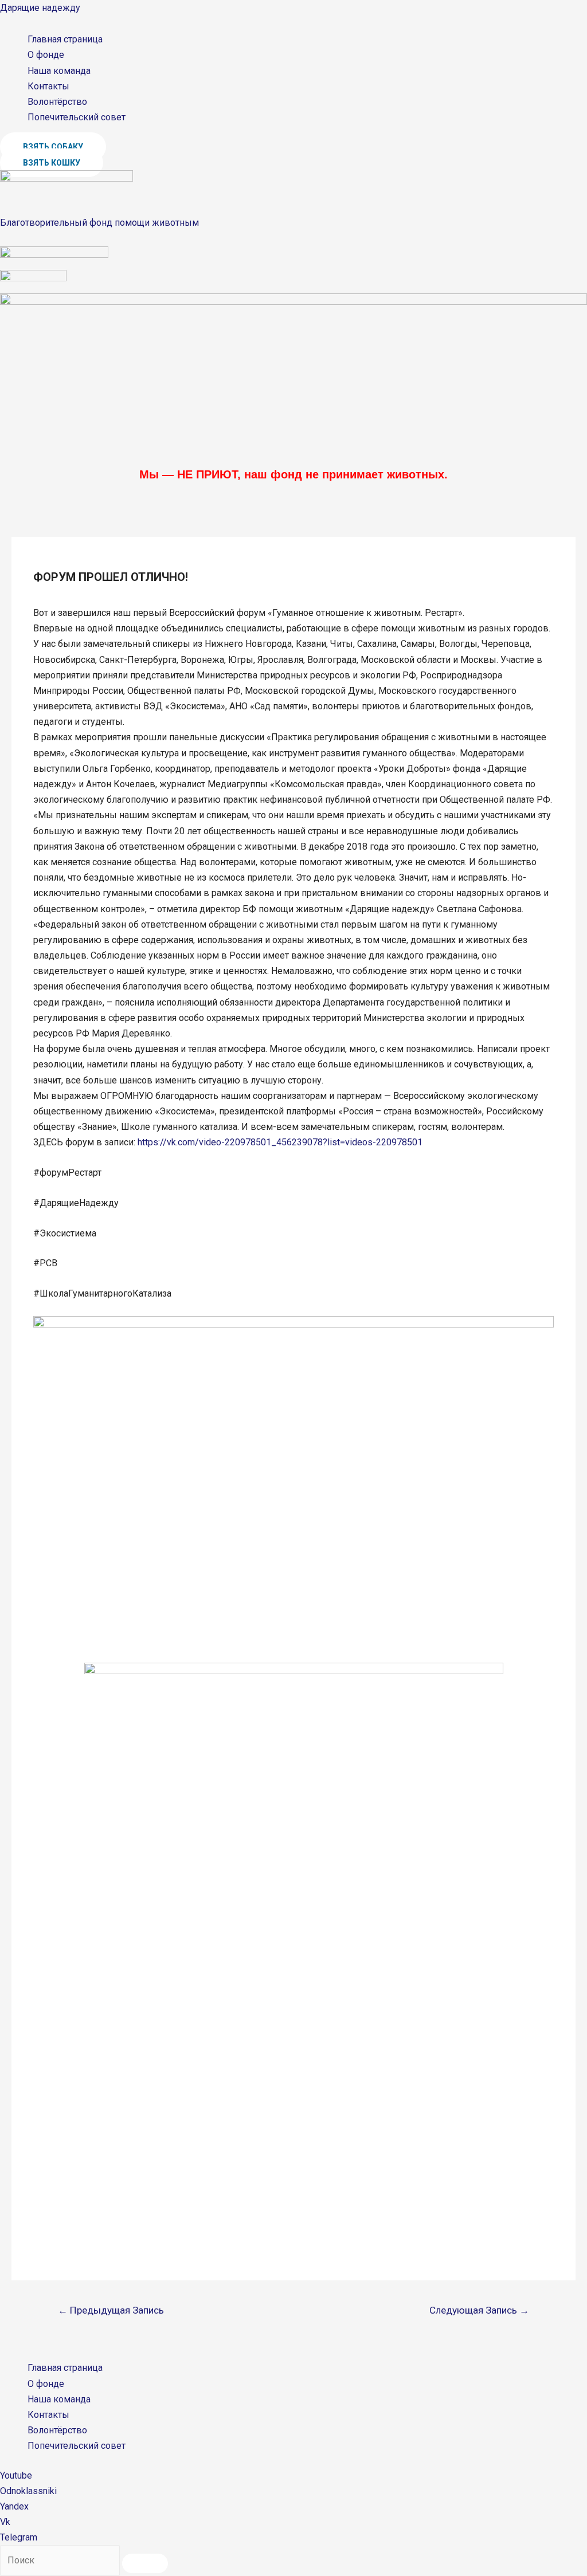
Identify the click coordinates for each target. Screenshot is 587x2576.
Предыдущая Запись (111, 2310)
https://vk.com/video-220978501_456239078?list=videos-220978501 (280, 1142)
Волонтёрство (57, 102)
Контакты (48, 86)
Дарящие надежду (40, 8)
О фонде (46, 55)
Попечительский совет (77, 117)
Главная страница (65, 39)
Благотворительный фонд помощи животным (99, 223)
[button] (53, 147)
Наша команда (59, 71)
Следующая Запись (479, 2310)
